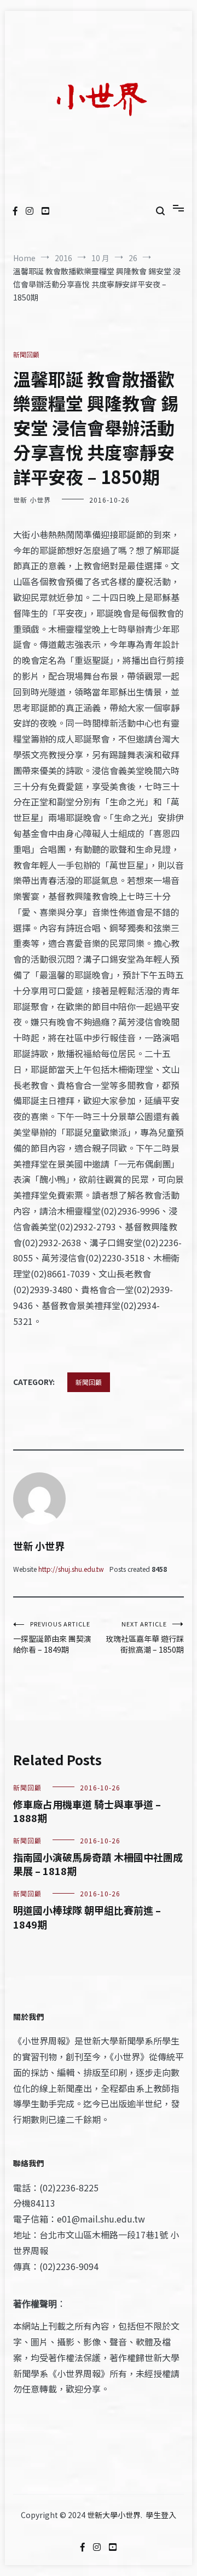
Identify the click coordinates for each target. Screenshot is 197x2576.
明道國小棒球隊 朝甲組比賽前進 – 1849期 (87, 1917)
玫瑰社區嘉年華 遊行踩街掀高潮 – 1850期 (145, 1637)
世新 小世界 (32, 500)
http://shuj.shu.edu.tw (71, 1569)
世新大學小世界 (114, 2515)
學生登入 (161, 2515)
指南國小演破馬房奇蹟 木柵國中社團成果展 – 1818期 (98, 1864)
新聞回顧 (26, 354)
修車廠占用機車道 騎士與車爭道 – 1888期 (87, 1811)
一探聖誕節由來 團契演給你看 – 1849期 (52, 1637)
